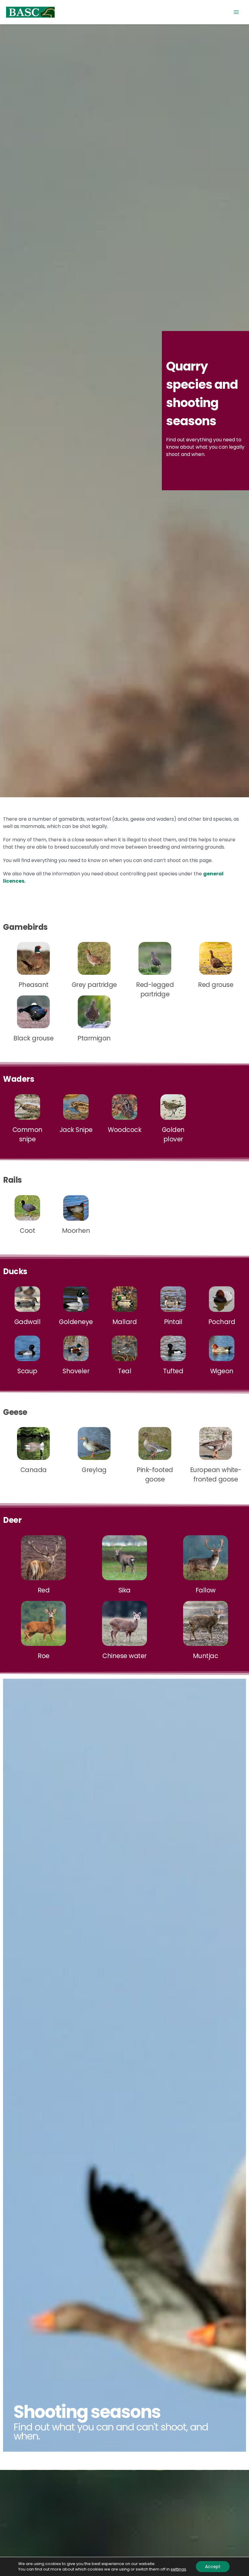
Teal (124, 1371)
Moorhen (76, 1231)
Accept (213, 2567)
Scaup (27, 1371)
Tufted (173, 1371)
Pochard (222, 1322)
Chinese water (124, 1656)
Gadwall (27, 1322)
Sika (124, 1590)
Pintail (173, 1322)
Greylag (94, 1470)
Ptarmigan (94, 1038)
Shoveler (76, 1371)
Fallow (206, 1590)
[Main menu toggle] (236, 12)
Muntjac (206, 1656)
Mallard (125, 1322)
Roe (44, 1656)
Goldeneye (76, 1322)
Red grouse (216, 985)
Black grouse (33, 1038)
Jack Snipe (76, 1130)
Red (44, 1590)
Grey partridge (94, 985)
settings (178, 2569)
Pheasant (34, 985)
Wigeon (222, 1371)
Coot (27, 1231)
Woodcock (124, 1130)
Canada (34, 1470)
